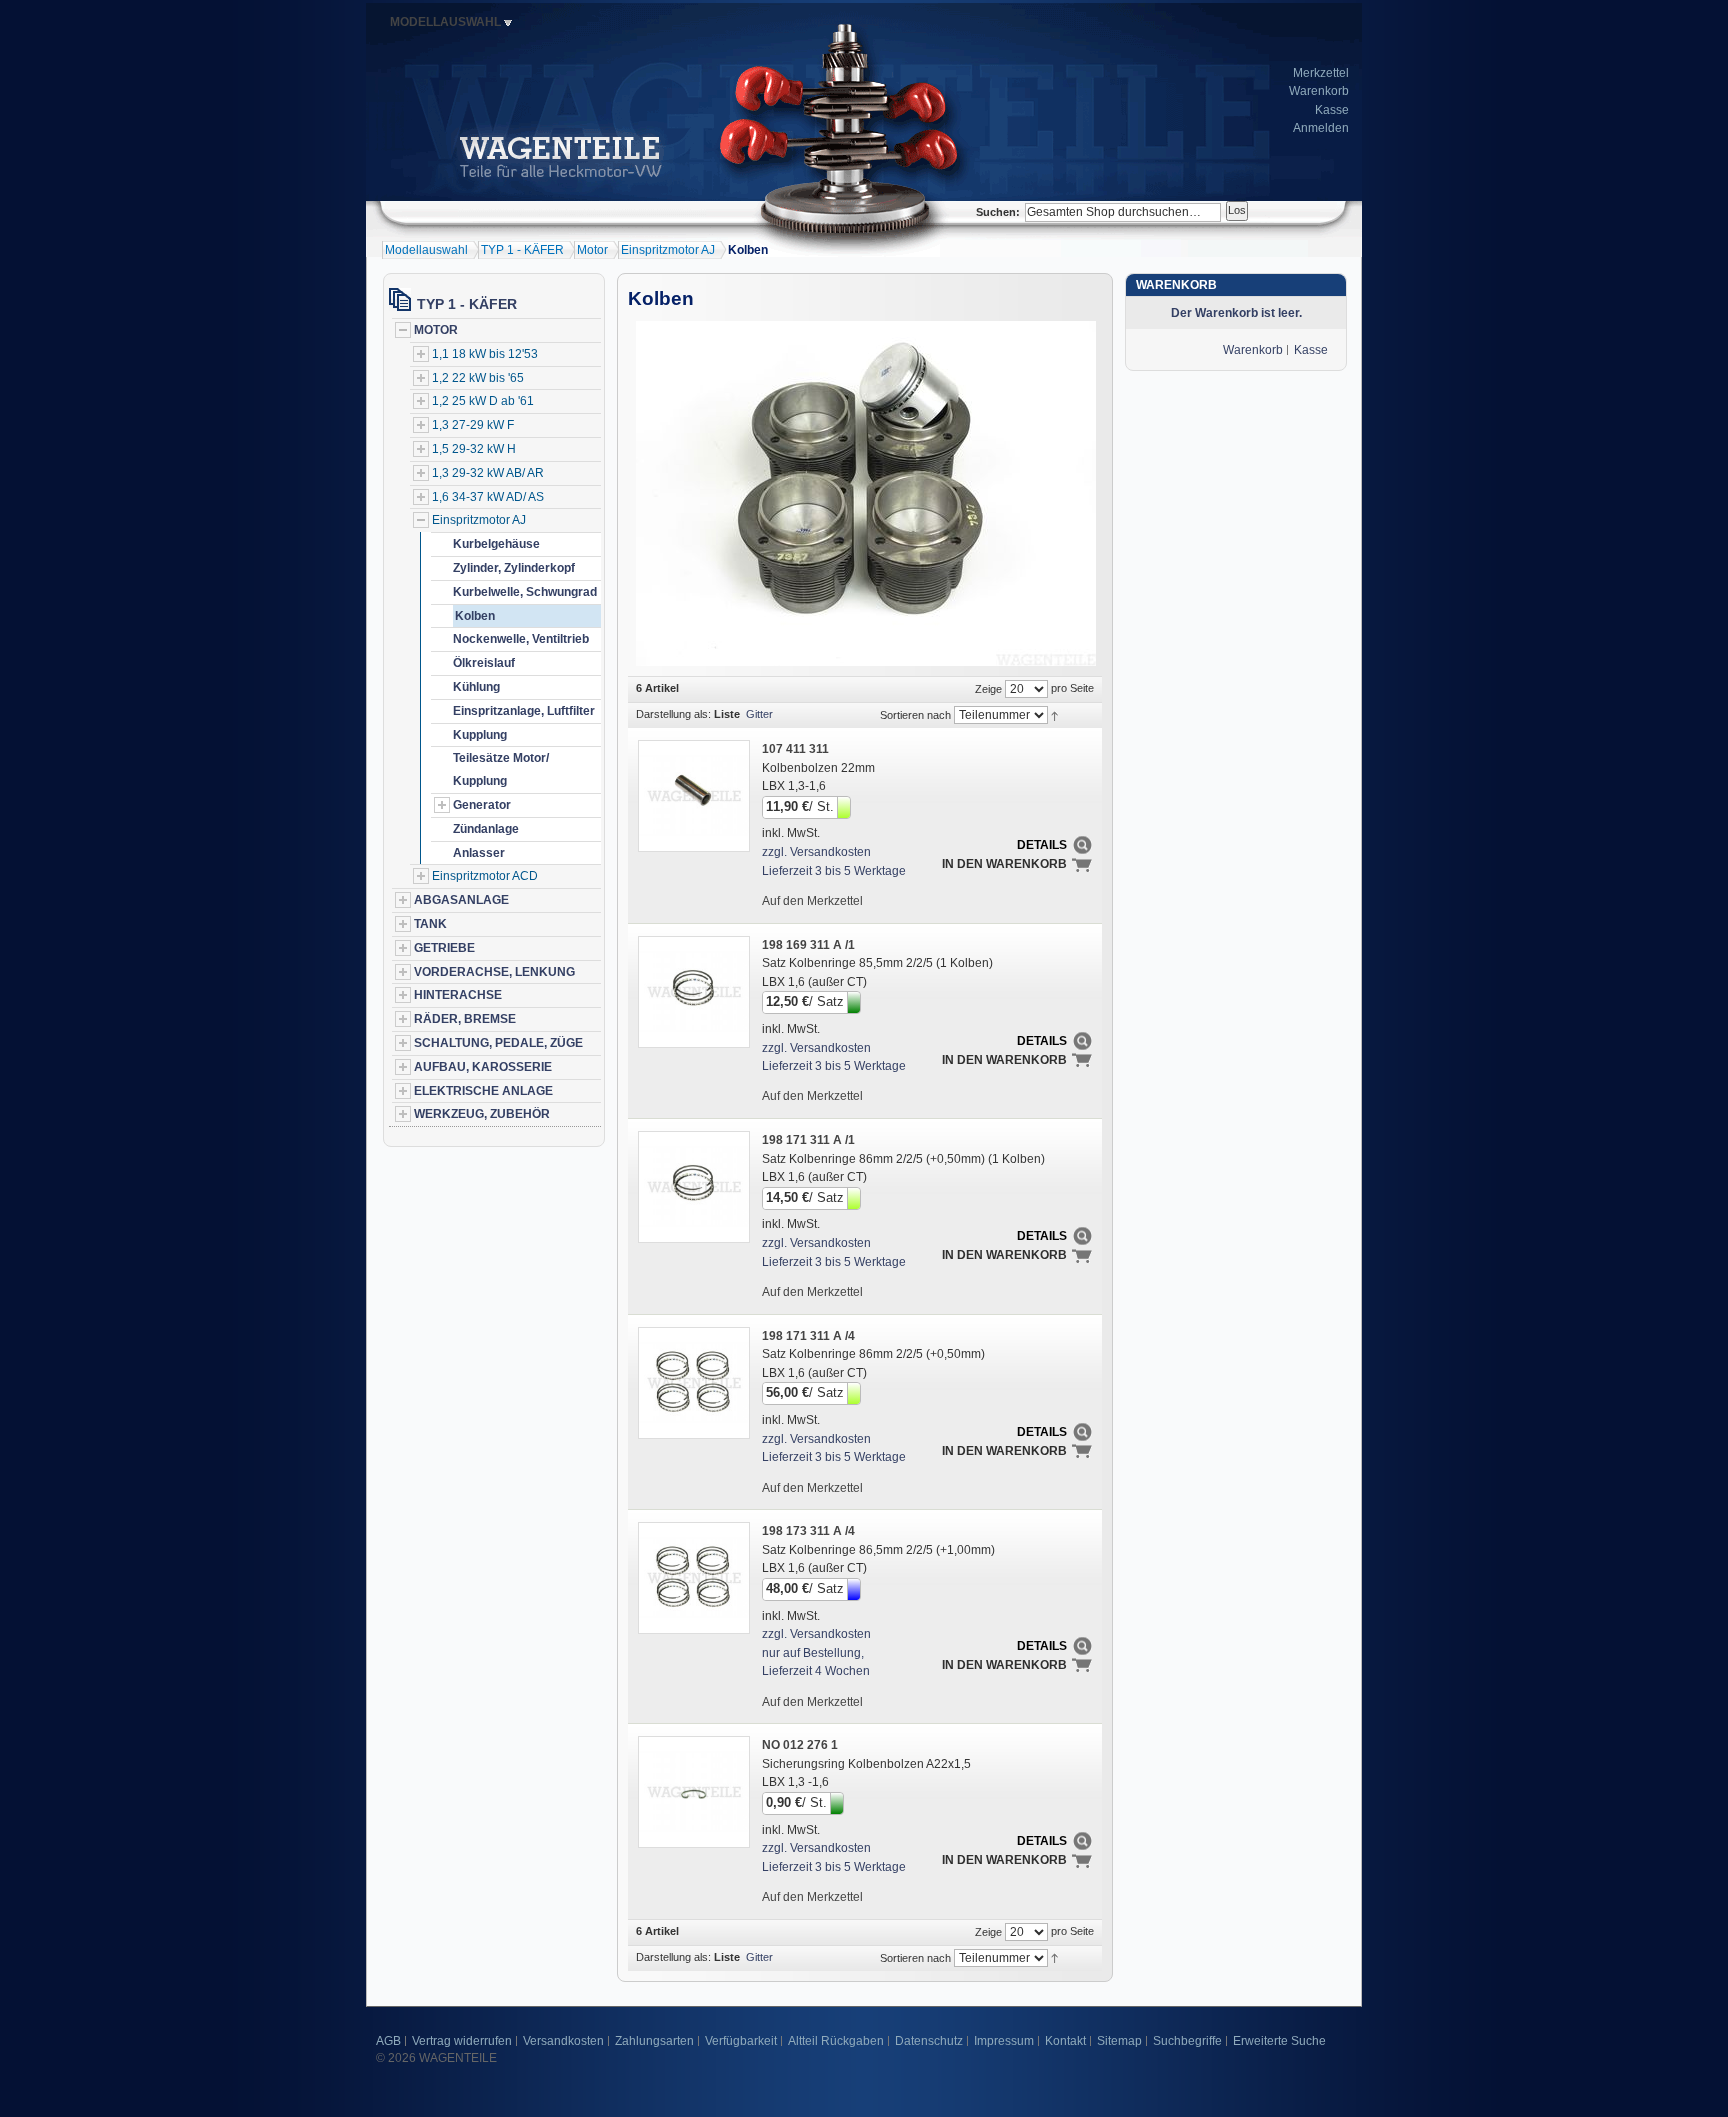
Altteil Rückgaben (836, 2041)
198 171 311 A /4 (808, 1336)
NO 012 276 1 (800, 1745)
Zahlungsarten (654, 2041)
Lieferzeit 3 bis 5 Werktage (834, 871)
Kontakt (1065, 2041)
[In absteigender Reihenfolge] (1054, 714)
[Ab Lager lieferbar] (855, 1001)
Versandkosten (563, 2041)
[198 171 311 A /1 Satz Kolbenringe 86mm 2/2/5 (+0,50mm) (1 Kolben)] (693, 1186)
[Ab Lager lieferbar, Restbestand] (845, 806)
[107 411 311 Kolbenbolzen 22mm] (693, 795)
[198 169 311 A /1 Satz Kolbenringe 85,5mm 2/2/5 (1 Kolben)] (693, 991)
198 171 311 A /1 (808, 1140)
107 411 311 (795, 749)
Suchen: (998, 212)
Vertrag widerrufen (462, 2041)
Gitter (759, 714)
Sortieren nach (915, 715)
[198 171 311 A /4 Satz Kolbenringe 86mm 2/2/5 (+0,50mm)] (693, 1382)
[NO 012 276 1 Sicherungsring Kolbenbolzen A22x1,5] (693, 1791)
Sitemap (1119, 2041)
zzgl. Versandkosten (816, 852)
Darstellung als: (673, 714)
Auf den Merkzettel (812, 901)
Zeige (988, 689)
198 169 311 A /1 (808, 945)
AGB (388, 2041)
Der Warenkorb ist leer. (1236, 313)
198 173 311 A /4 (808, 1531)
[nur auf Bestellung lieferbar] (855, 1588)
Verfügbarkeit (741, 2041)
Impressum (1004, 2041)
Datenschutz (929, 2041)
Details (1042, 845)
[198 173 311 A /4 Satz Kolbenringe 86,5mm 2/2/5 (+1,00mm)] (693, 1577)
